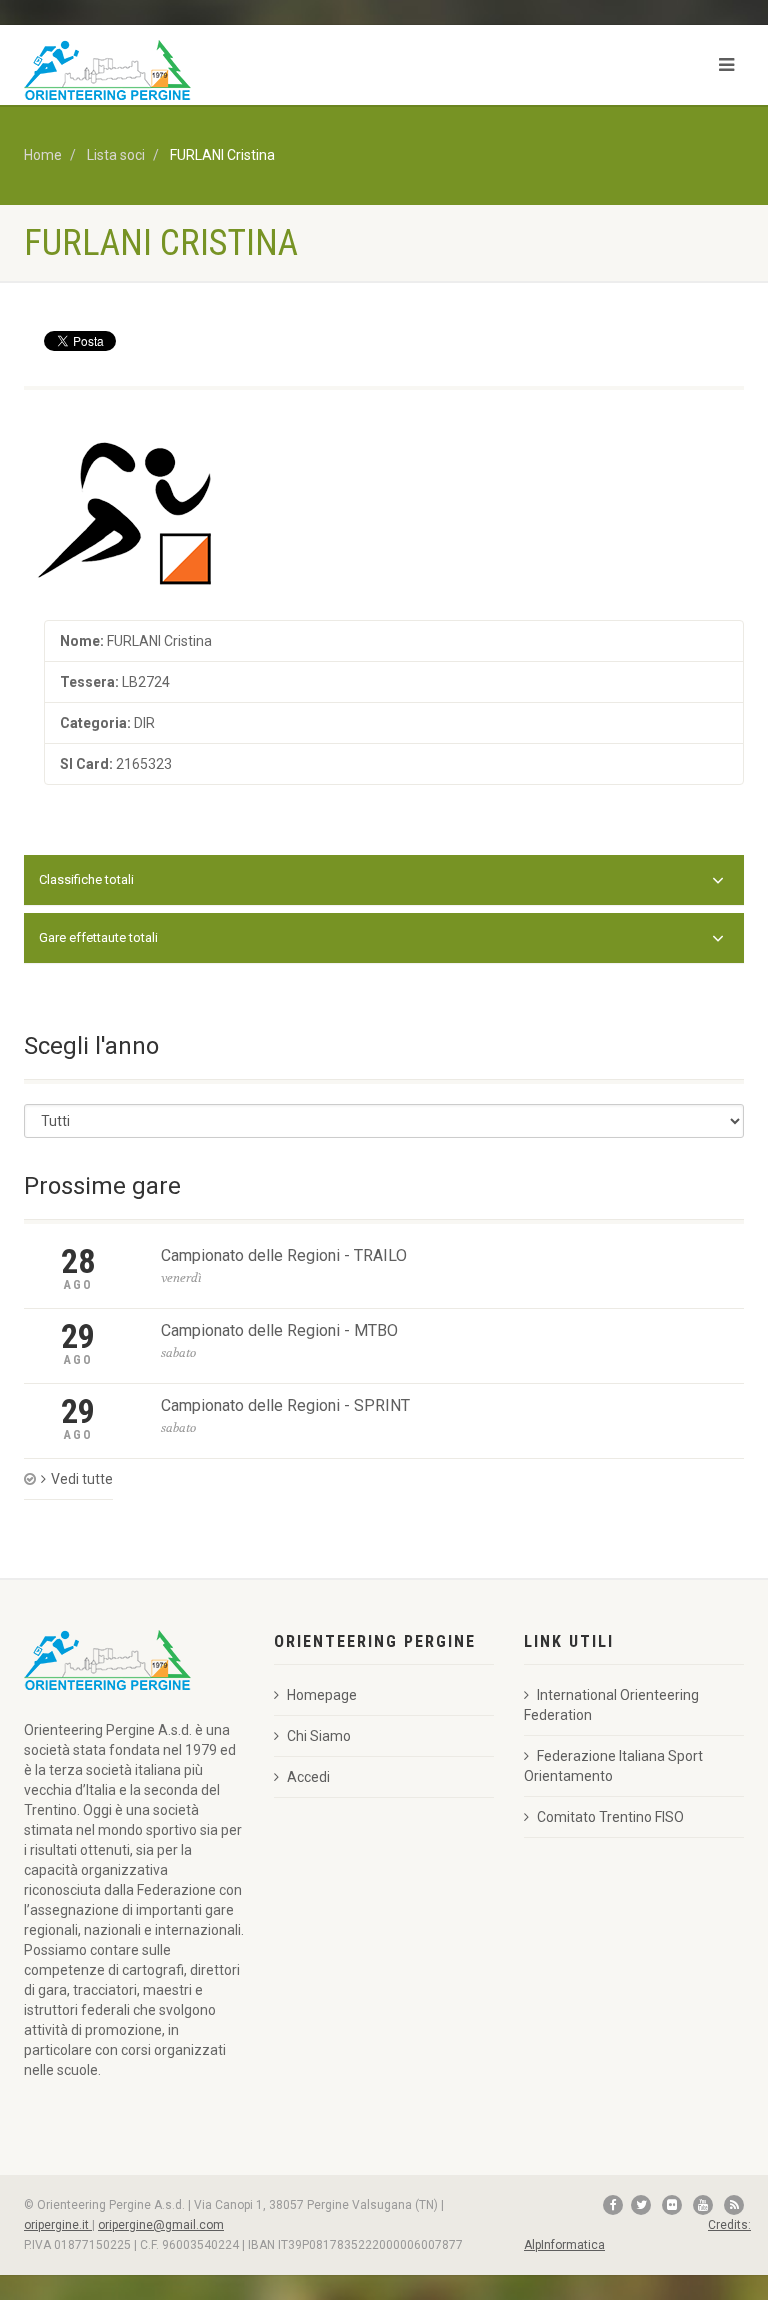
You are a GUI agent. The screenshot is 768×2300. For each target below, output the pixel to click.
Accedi (308, 1777)
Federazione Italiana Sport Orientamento (613, 1766)
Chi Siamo (319, 1736)
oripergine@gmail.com (161, 2225)
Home (43, 155)
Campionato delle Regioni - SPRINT (285, 1405)
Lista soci (116, 155)
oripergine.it (58, 2225)
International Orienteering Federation (611, 1705)
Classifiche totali (86, 879)
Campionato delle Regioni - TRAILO (284, 1255)
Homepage (322, 1695)
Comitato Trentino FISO (610, 1817)
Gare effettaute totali (98, 937)
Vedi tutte (82, 1479)
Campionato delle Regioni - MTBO (279, 1330)
